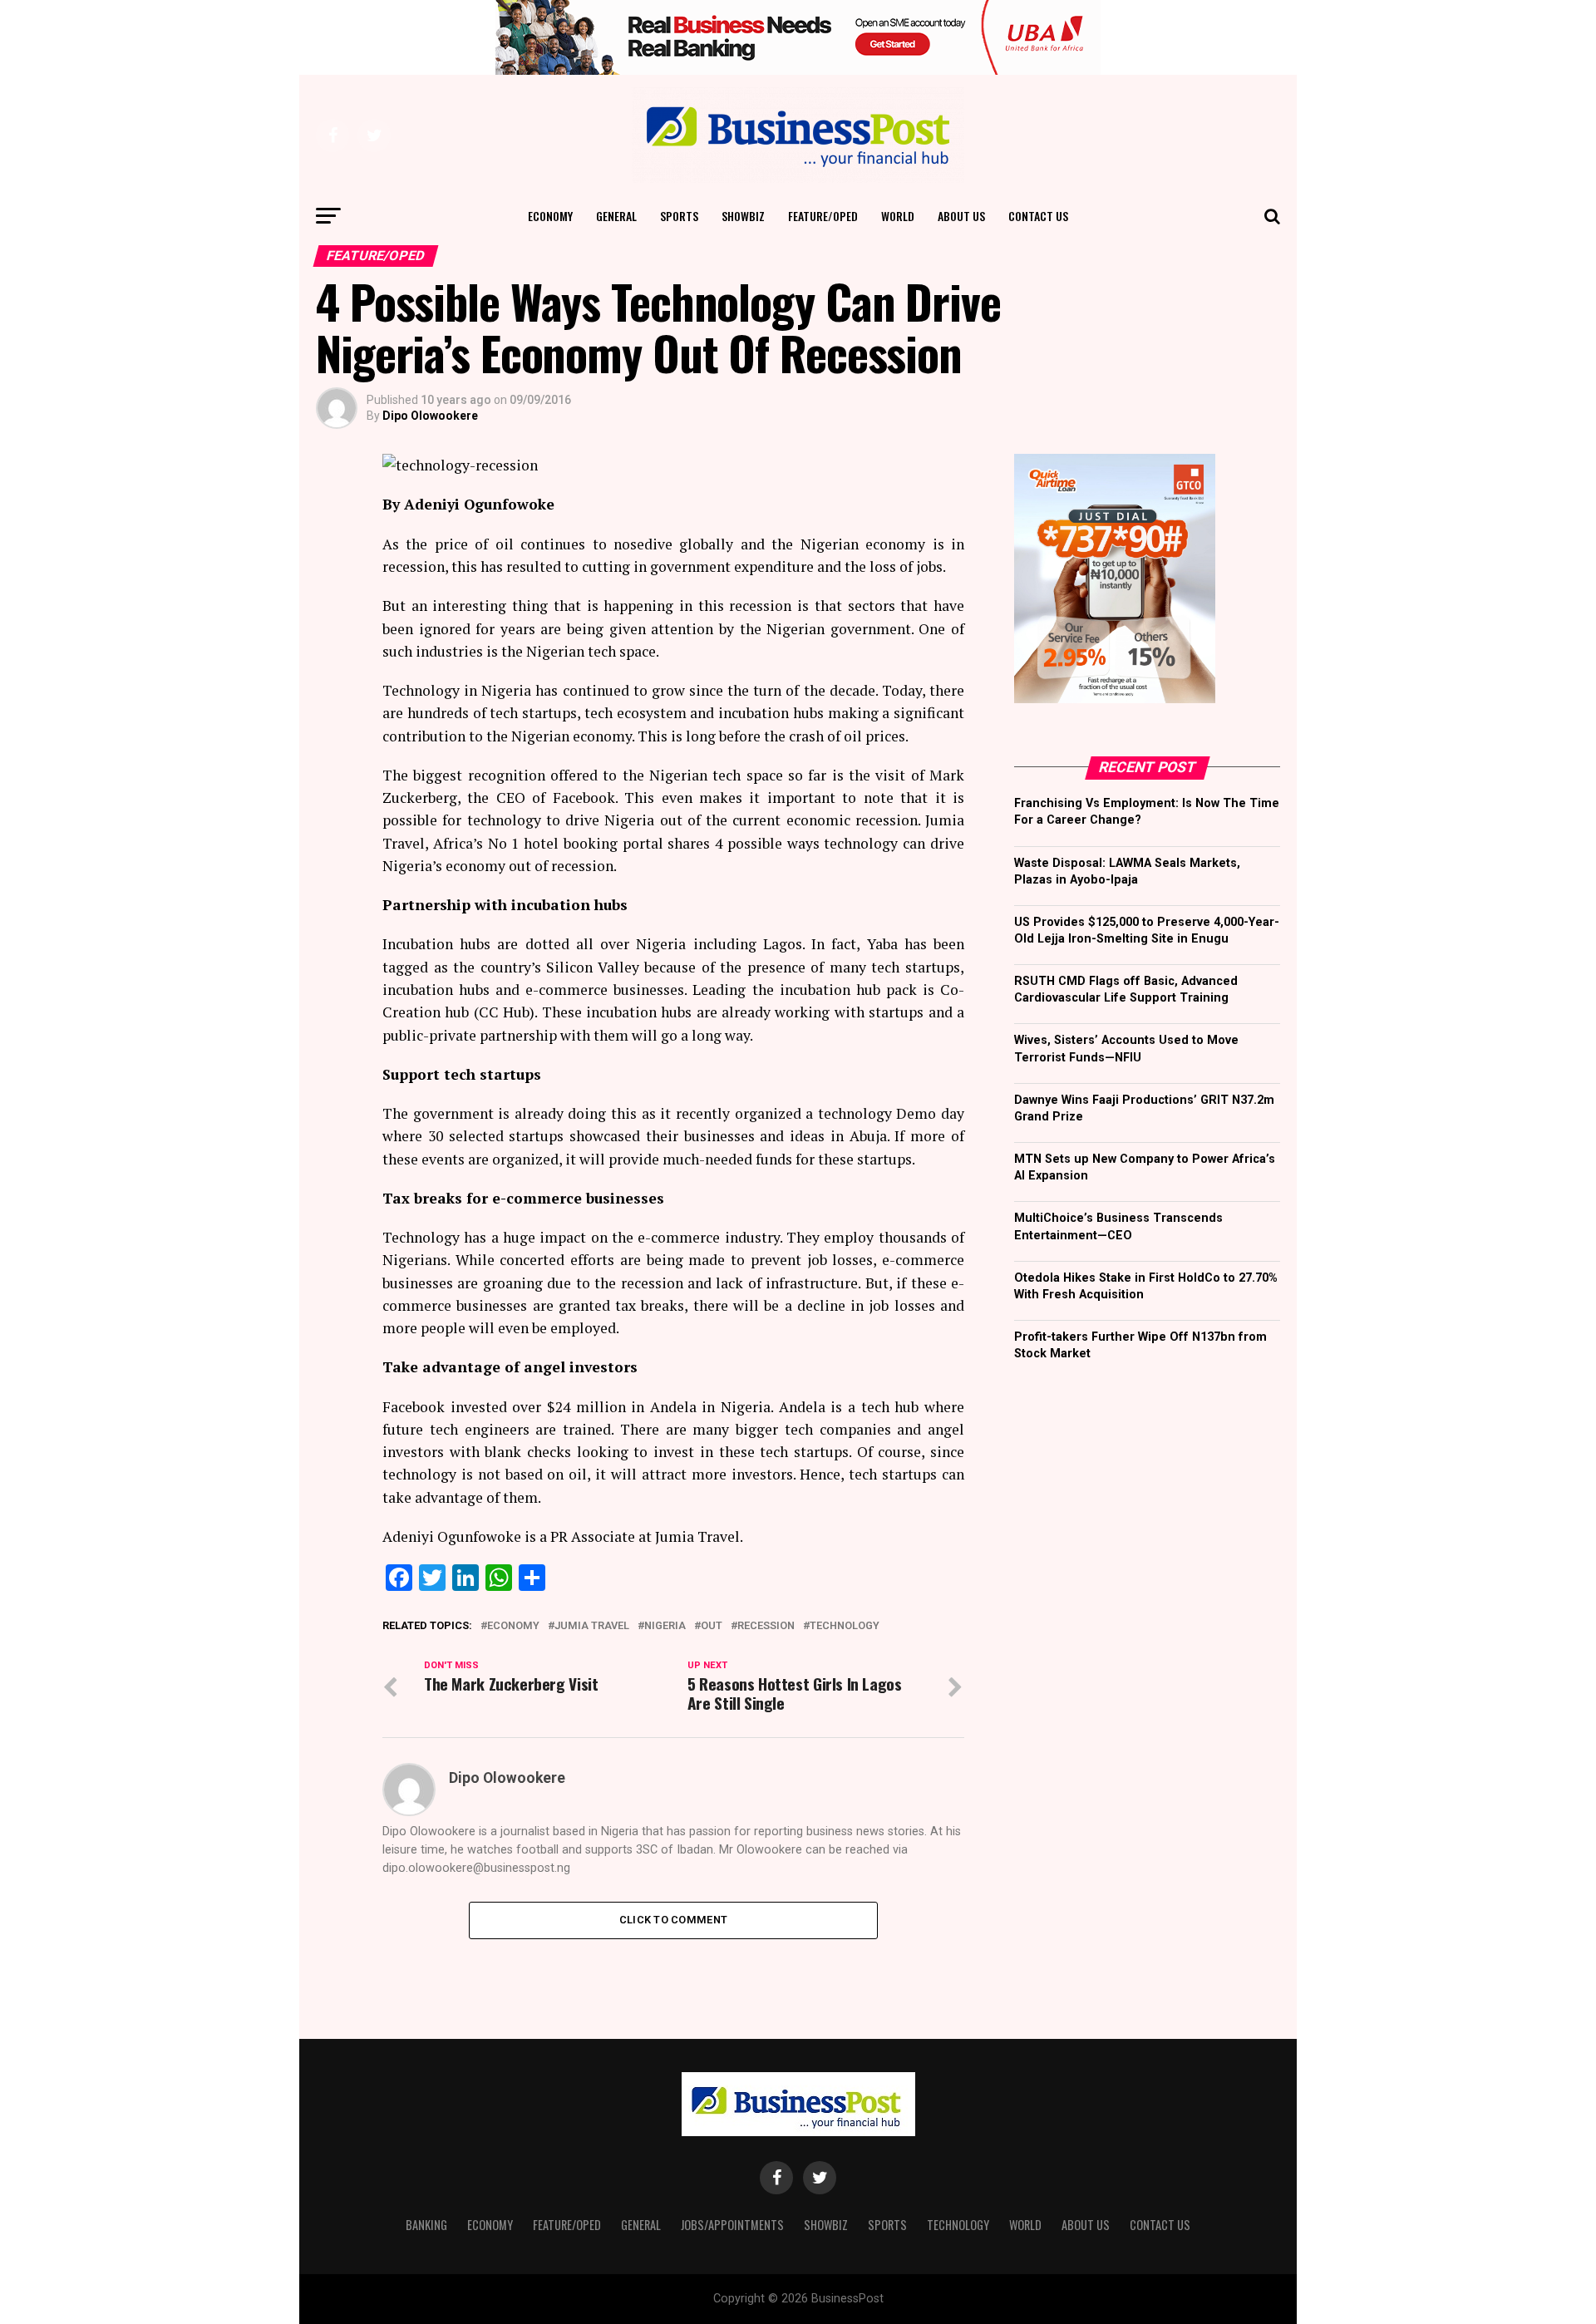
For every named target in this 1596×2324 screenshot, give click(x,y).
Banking (426, 2225)
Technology (845, 1626)
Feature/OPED (823, 216)
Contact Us (1038, 216)
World (898, 216)
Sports (679, 216)
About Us (961, 216)
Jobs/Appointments (732, 2225)
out (712, 1626)
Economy (550, 216)
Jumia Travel (592, 1626)
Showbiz (743, 216)
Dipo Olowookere (430, 416)
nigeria (665, 1626)
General (616, 216)
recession (766, 1626)
